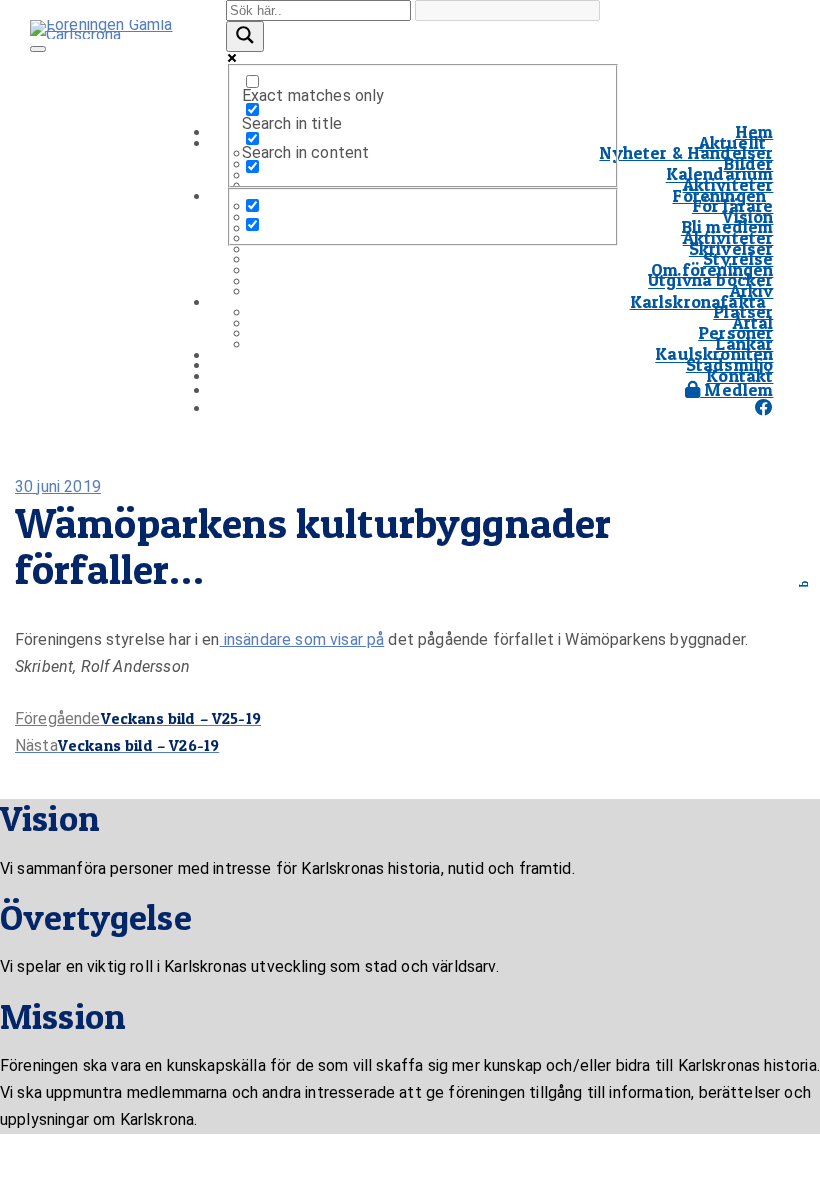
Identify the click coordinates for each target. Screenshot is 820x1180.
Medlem (736, 389)
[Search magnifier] (245, 36)
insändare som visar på (302, 639)
